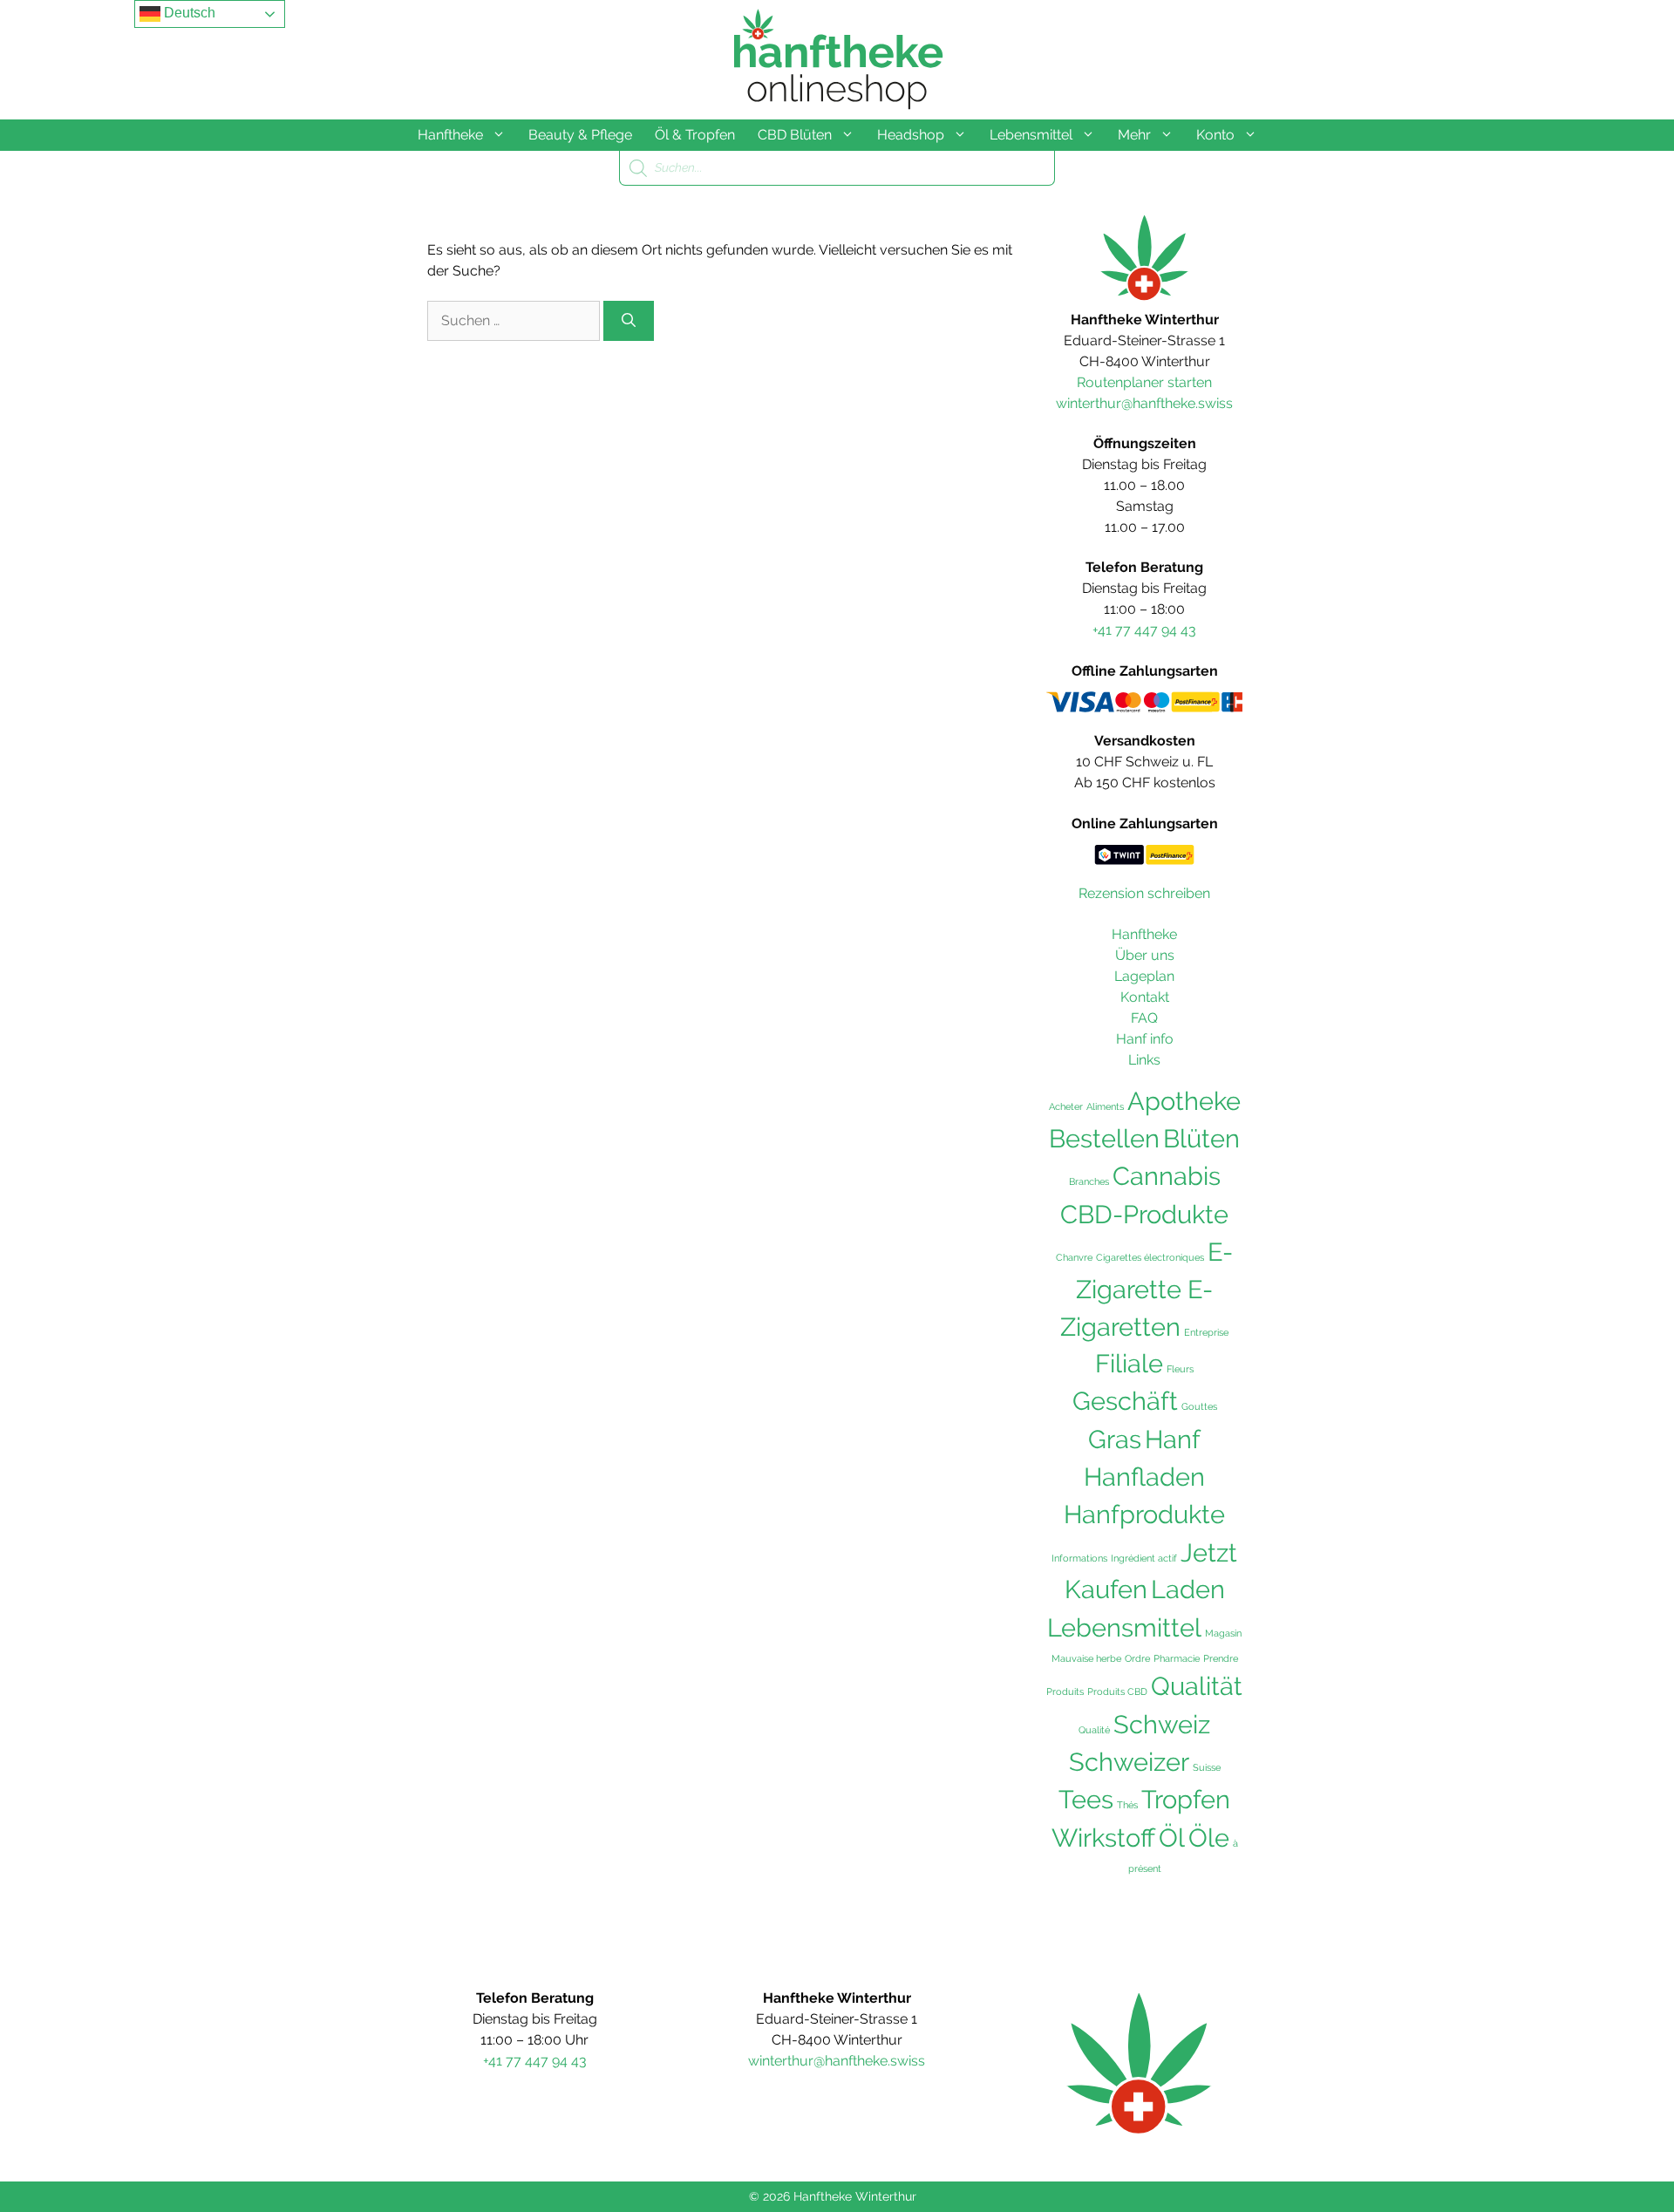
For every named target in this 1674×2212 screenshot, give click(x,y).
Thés (1127, 1805)
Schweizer (1129, 1762)
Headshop (911, 135)
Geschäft (1125, 1401)
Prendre (1221, 1658)
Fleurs (1180, 1369)
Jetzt (1209, 1553)
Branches (1089, 1181)
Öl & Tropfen (695, 135)
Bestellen (1104, 1139)
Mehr (1134, 135)
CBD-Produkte (1144, 1215)
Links (1144, 1060)
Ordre (1137, 1658)
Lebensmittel (1031, 135)
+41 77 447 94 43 (1144, 630)
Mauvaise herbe (1086, 1658)
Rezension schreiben (1144, 893)
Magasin (1223, 1633)
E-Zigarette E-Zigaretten (1147, 1290)
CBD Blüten (795, 135)
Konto (1215, 135)
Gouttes (1199, 1406)
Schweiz (1162, 1724)
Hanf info (1145, 1039)
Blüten (1201, 1139)
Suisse (1207, 1767)
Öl (1172, 1838)
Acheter (1066, 1106)
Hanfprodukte (1144, 1514)
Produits (1065, 1691)
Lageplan (1144, 976)
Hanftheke (450, 135)
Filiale (1129, 1364)
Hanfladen (1144, 1477)
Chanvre (1074, 1257)
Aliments (1105, 1106)
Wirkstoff (1103, 1838)
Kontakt (1145, 997)
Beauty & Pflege (580, 135)
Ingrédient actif (1144, 1558)
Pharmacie (1177, 1658)
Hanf (1173, 1439)
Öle (1209, 1838)
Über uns (1145, 955)
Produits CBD (1117, 1691)
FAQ (1144, 1018)
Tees (1086, 1800)
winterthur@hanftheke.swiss (1144, 403)
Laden (1188, 1589)
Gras (1115, 1440)
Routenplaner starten (1144, 382)
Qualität (1197, 1686)
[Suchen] (629, 321)
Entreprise (1206, 1332)
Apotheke (1184, 1101)
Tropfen (1186, 1800)
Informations (1079, 1558)
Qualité (1094, 1730)
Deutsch (188, 13)
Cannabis (1167, 1176)
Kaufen (1106, 1589)
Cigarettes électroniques (1150, 1257)
